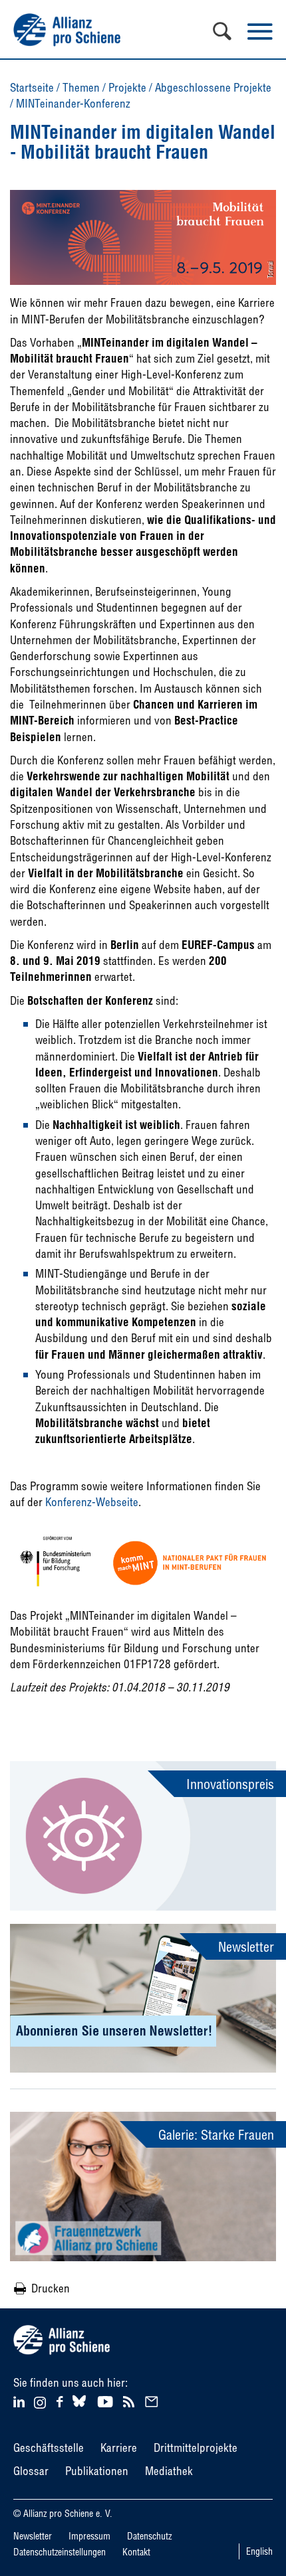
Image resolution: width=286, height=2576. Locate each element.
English (259, 2551)
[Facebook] (62, 2400)
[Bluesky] (79, 2407)
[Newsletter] (154, 2400)
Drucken (51, 2288)
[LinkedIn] (21, 2400)
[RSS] (131, 2400)
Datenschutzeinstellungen (60, 2552)
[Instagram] (40, 2404)
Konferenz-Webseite (92, 1502)
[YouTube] (107, 2400)
